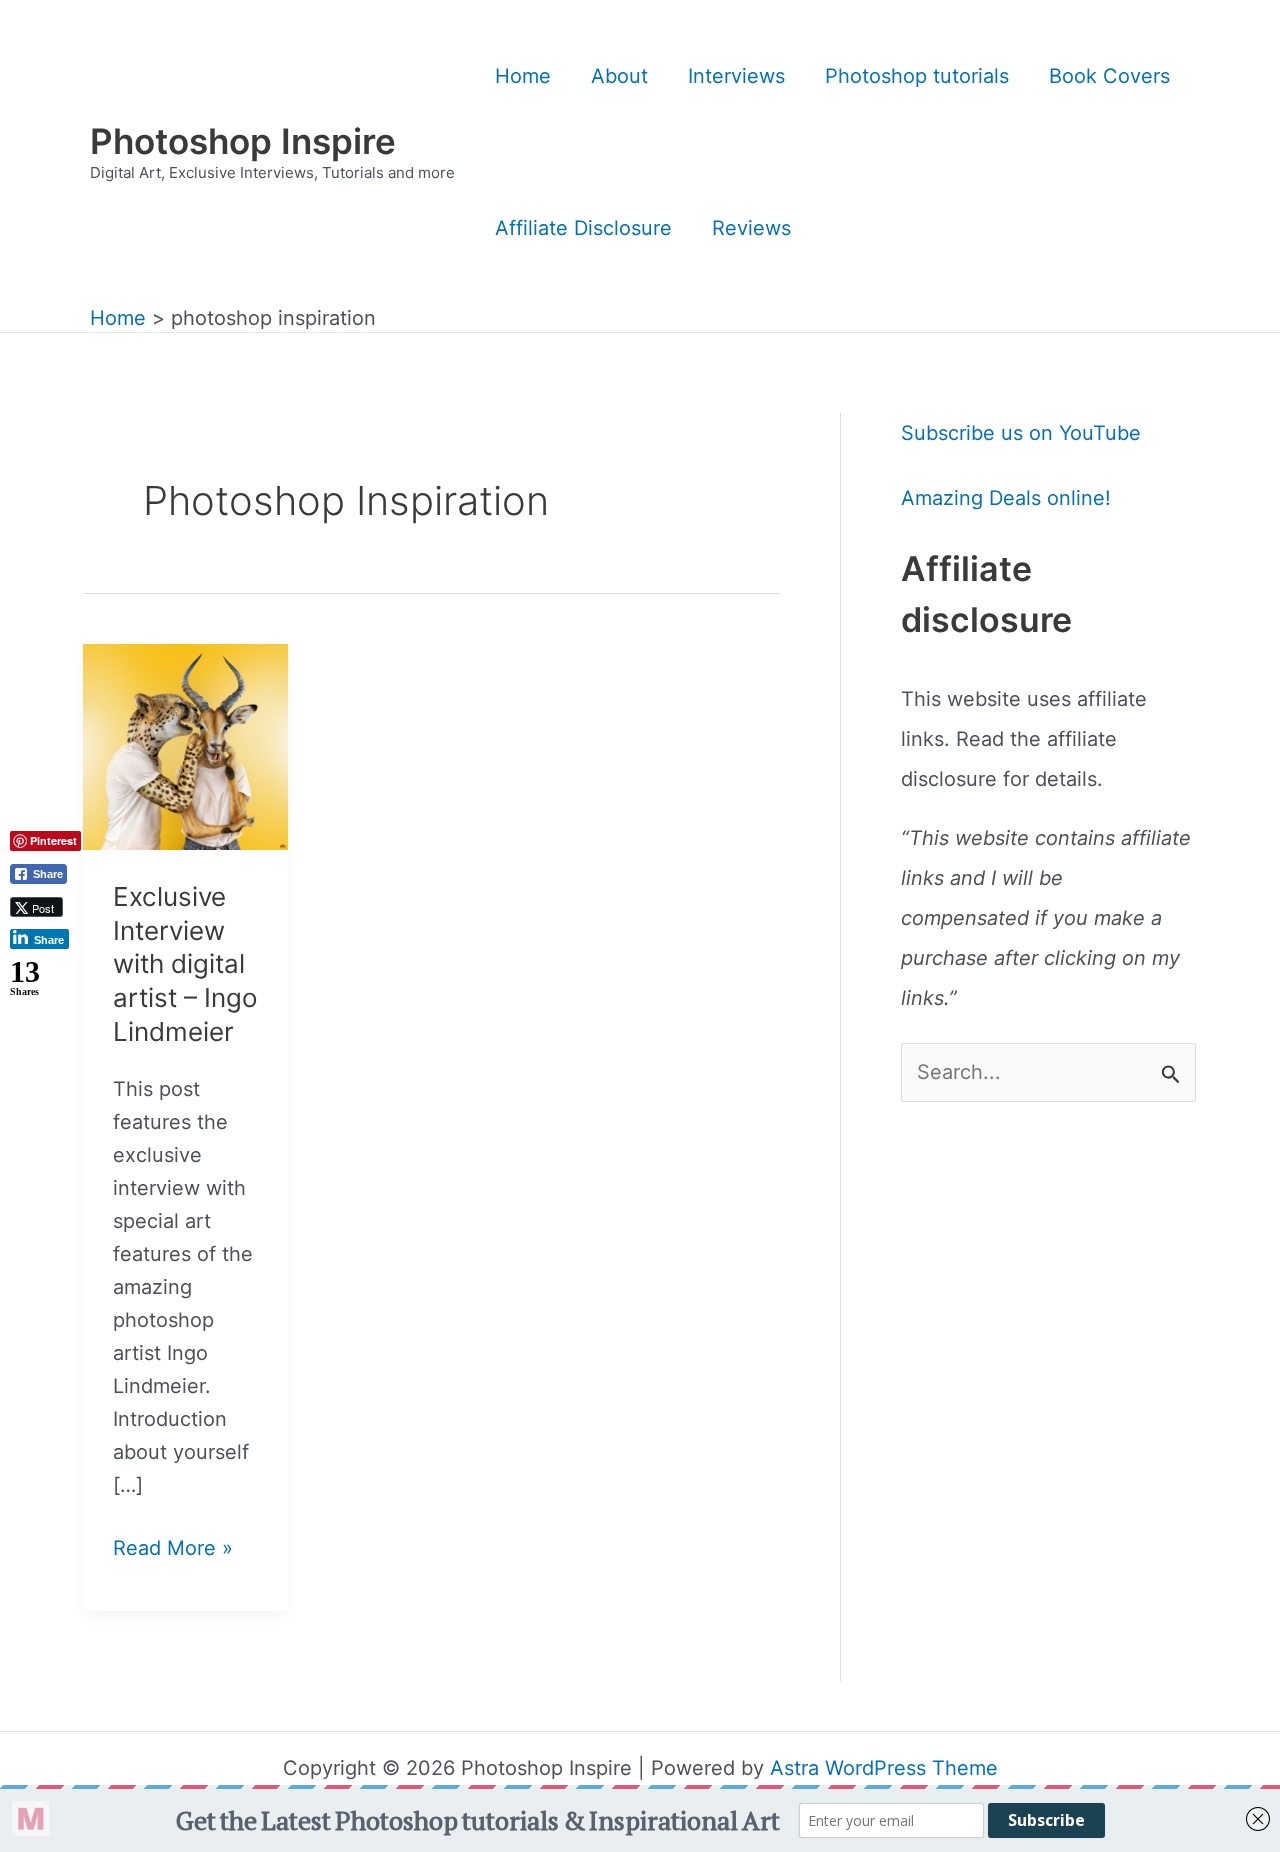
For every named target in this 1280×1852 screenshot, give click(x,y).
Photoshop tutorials (917, 76)
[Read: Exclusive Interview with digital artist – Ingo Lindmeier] (186, 745)
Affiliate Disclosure (583, 228)
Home (523, 76)
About (619, 76)
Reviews (751, 228)
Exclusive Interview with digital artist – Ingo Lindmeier (185, 964)
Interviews (736, 76)
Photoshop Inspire (243, 141)
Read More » (173, 1550)
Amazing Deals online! (1006, 498)
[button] (46, 1015)
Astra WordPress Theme (884, 1768)
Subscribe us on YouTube (1021, 433)
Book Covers (1109, 76)
